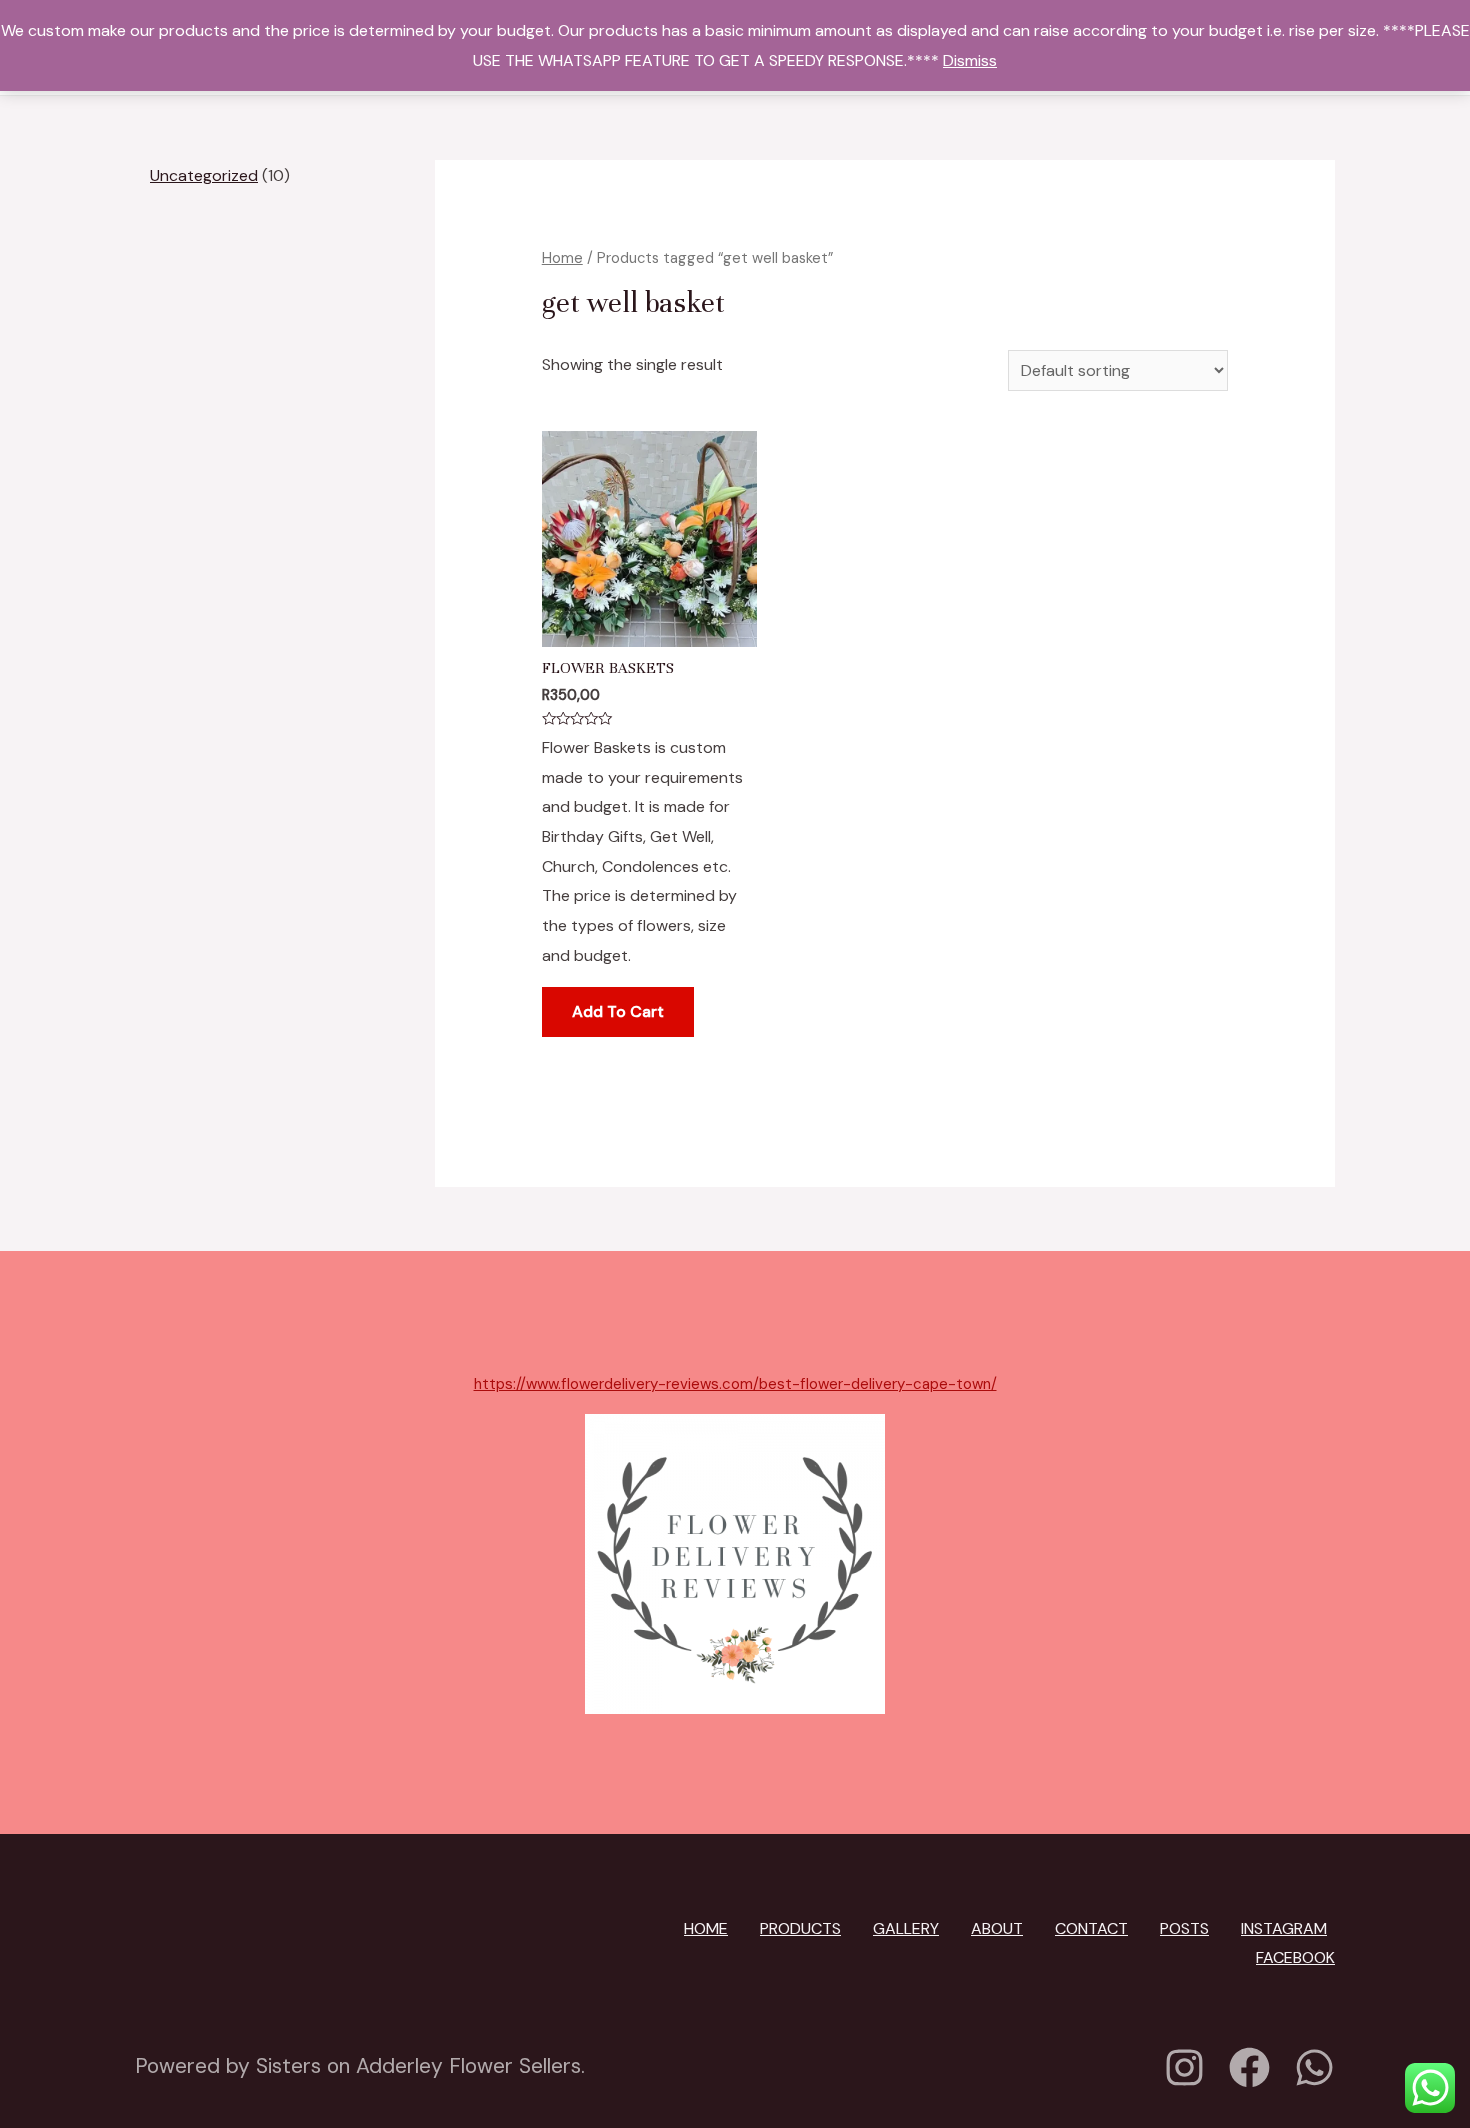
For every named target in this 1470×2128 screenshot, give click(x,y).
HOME (706, 1928)
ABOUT (997, 1928)
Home (562, 258)
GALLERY (906, 1928)
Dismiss (970, 60)
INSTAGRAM (1284, 1928)
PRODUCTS (800, 1928)
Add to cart (618, 1011)
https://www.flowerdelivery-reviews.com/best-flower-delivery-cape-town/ (735, 1384)
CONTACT (1091, 1928)
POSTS (1184, 1928)
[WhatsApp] (1314, 2067)
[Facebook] (1249, 2067)
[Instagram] (1184, 2067)
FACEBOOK (1295, 1957)
